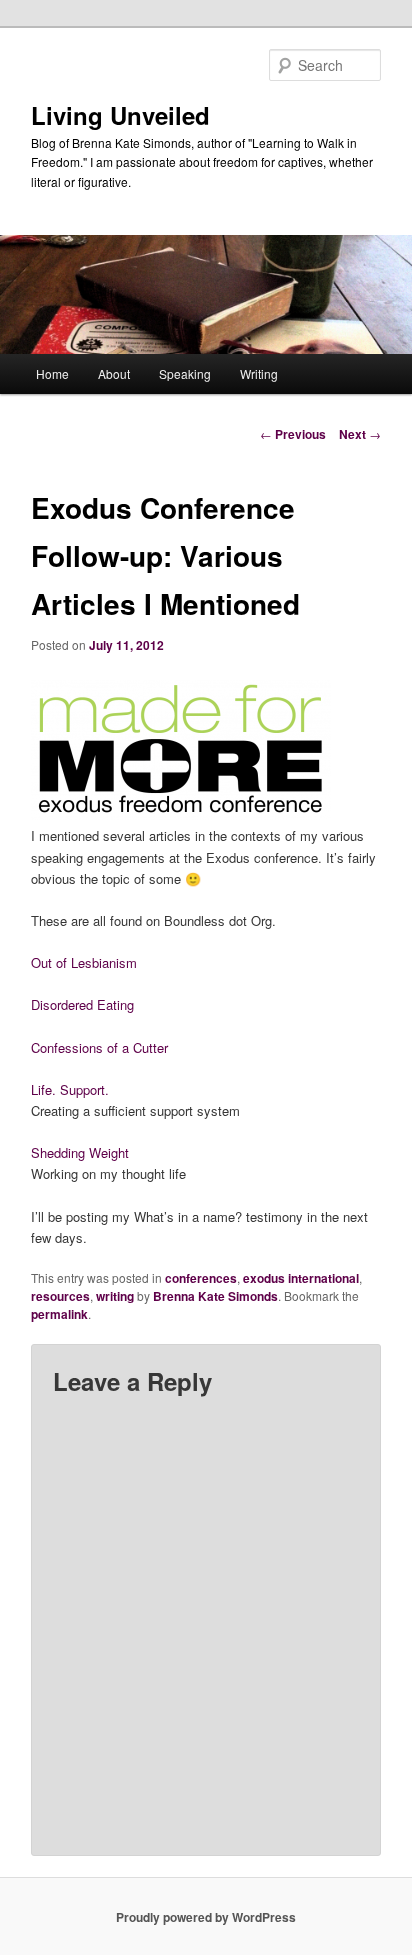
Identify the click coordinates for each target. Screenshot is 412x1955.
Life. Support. (70, 1089)
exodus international (301, 1278)
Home (52, 373)
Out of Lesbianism (84, 962)
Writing (259, 373)
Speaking (185, 373)
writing (115, 1296)
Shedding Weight (80, 1152)
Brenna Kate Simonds (215, 1296)
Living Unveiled (120, 115)
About (114, 373)
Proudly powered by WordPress (206, 1917)
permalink (59, 1314)
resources (60, 1296)
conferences (201, 1278)
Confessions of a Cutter (99, 1047)
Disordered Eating (82, 1004)
